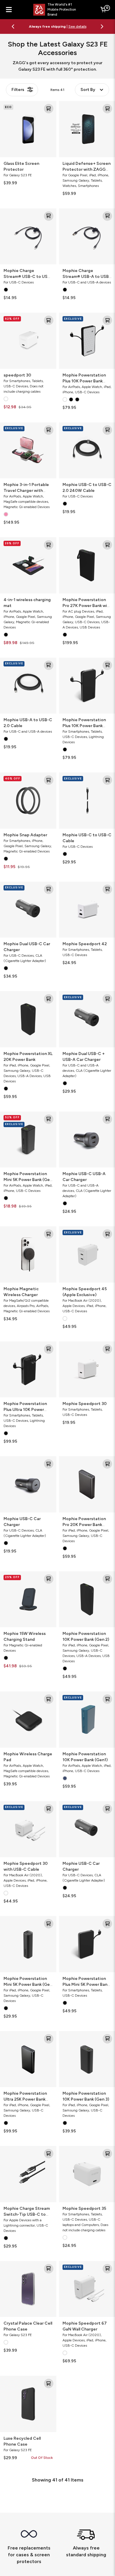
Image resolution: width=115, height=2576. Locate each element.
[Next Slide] (102, 26)
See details (58, 29)
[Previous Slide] (13, 26)
